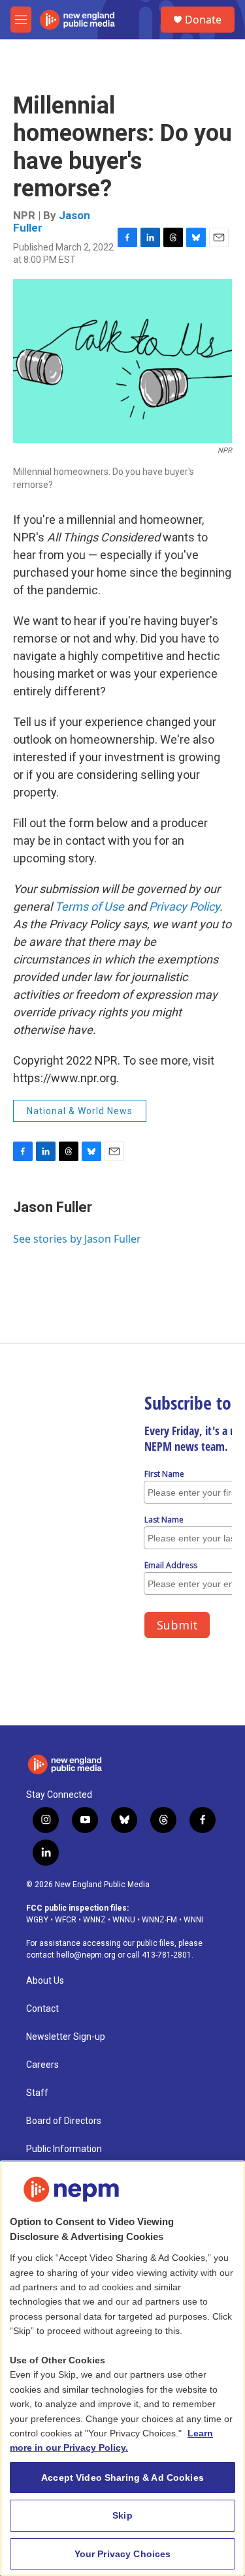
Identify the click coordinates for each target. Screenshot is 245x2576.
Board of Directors (64, 2121)
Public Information (64, 2149)
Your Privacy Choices (123, 2554)
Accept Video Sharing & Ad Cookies (122, 2478)
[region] (122, 2368)
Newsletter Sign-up (66, 2037)
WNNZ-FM (159, 1920)
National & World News (80, 1111)
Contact (42, 2009)
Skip (122, 2515)
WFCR (66, 1920)
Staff (37, 2093)
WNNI (193, 1920)
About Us (45, 1981)
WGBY (37, 1920)
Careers (42, 2065)
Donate (203, 20)
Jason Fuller (53, 1207)
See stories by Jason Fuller (77, 1239)
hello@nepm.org (86, 1955)
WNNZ (94, 1920)
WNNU (124, 1920)
